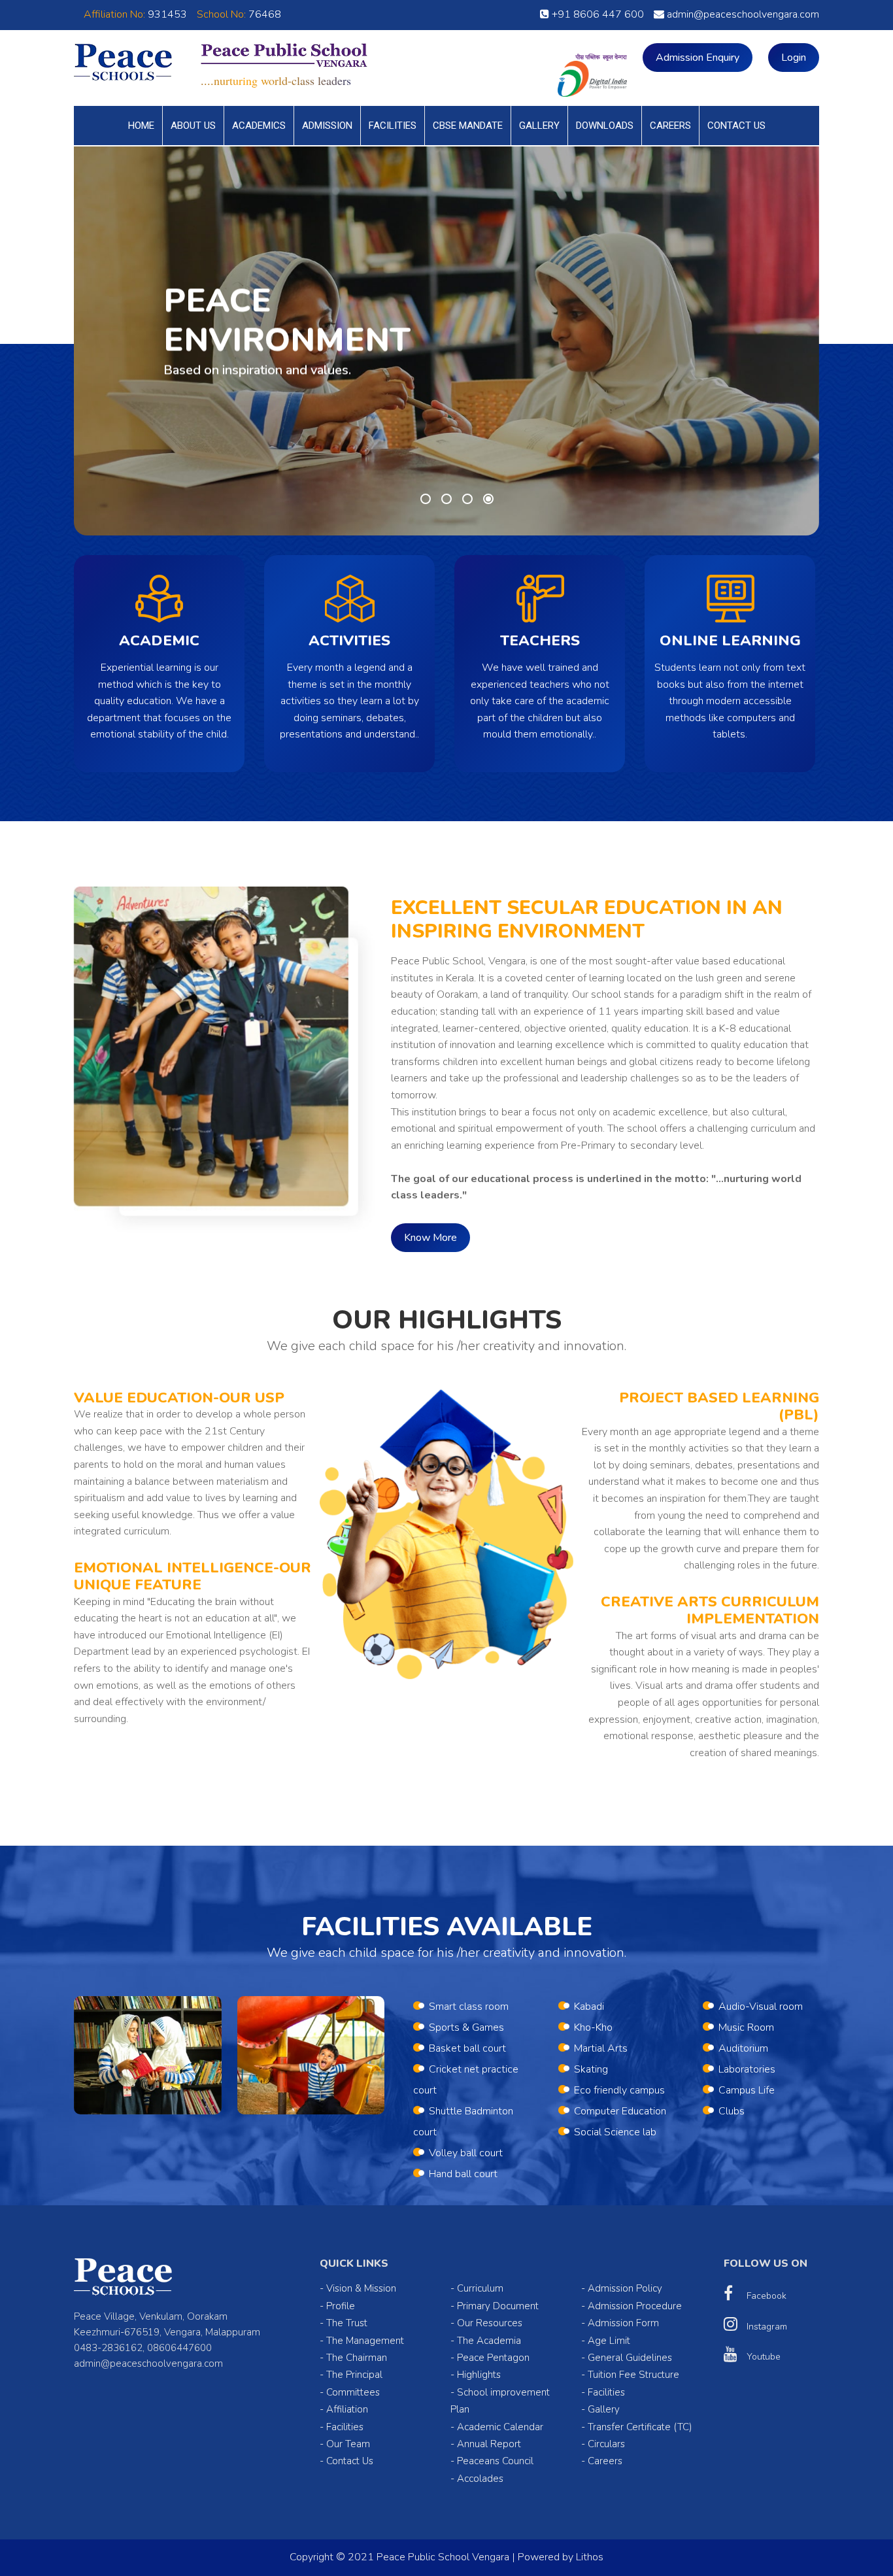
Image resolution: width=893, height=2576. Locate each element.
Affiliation (347, 2409)
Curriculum (480, 2288)
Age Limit (609, 2341)
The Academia (489, 2341)
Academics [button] (259, 126)
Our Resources (490, 2323)
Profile (341, 2306)
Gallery (539, 126)
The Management (365, 2341)
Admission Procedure (635, 2306)
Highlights (479, 2375)
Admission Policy (625, 2288)
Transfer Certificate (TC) (640, 2427)
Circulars (606, 2444)
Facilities (393, 126)
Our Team (348, 2444)
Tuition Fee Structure (633, 2375)
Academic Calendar (500, 2427)
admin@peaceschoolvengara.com (742, 14)
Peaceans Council (495, 2461)
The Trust (347, 2323)
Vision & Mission (361, 2288)
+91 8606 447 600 (597, 14)
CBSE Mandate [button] (468, 126)
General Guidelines (630, 2358)
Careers (670, 126)
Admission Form (623, 2323)
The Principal (354, 2375)
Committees (353, 2392)
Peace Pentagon (493, 2358)
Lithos (590, 2557)
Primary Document (498, 2306)
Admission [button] (327, 126)
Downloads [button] (605, 126)
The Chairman (357, 2358)
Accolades (480, 2479)
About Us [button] (193, 126)
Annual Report (489, 2444)
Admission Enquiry (698, 58)
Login (794, 58)
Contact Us (736, 126)
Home (141, 126)
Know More (430, 1238)
